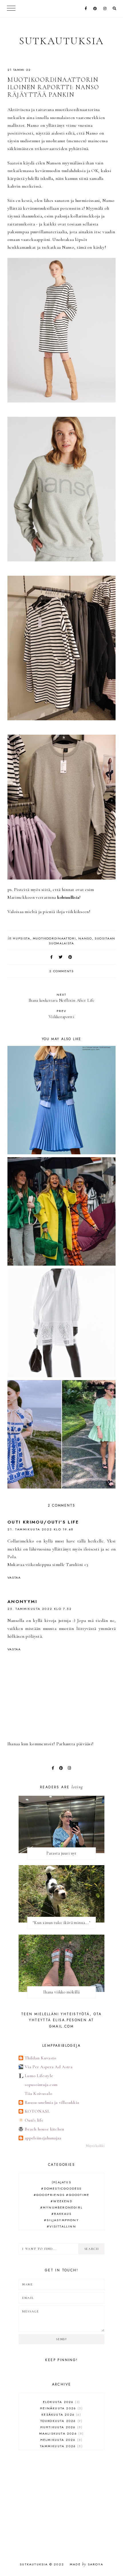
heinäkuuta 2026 (61, 2408)
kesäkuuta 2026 (61, 2414)
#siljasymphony (61, 2220)
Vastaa (14, 1577)
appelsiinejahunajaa (43, 2138)
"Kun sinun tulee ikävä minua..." (61, 1923)
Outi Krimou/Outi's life (43, 1522)
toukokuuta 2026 (61, 2421)
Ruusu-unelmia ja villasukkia (52, 2102)
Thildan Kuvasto (40, 2058)
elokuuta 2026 (61, 2402)
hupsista (21, 938)
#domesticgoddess (61, 2188)
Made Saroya (87, 2564)
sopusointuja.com (41, 2085)
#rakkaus (62, 2214)
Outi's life (34, 2120)
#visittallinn (61, 2226)
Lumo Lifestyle (39, 2076)
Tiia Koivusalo (38, 2094)
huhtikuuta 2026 (61, 2427)
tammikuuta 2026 (61, 2446)
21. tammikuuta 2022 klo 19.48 (41, 1529)
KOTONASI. (37, 2111)
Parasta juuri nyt (61, 1853)
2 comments (61, 971)
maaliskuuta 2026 (61, 2433)
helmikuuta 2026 (61, 2440)
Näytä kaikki (95, 2146)
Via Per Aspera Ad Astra (48, 2067)
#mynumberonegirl (61, 2207)
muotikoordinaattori (54, 938)
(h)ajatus (61, 2182)
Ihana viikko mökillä (61, 1992)
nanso (85, 938)
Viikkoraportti (61, 1014)
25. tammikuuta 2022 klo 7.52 (40, 1609)
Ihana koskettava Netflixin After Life (61, 998)
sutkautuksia (62, 41)
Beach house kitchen (44, 2129)
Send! (61, 2339)
